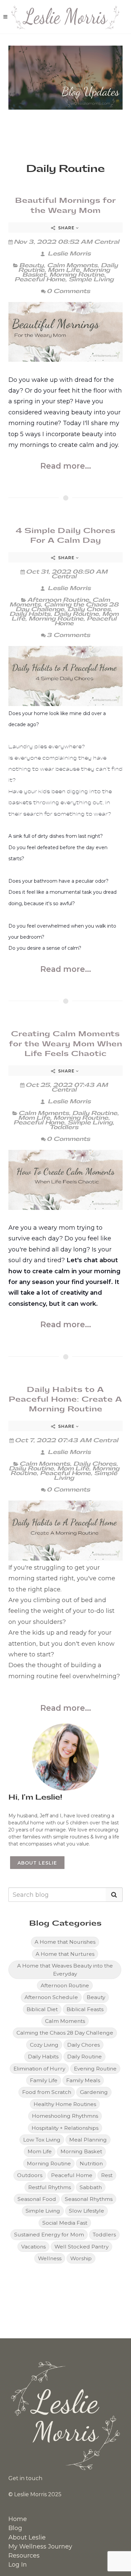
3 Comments (68, 635)
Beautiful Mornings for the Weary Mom (65, 205)
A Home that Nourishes (65, 1942)
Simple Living (91, 279)
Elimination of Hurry (39, 2069)
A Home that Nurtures (65, 1954)
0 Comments (68, 291)
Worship (81, 2258)
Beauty (31, 265)
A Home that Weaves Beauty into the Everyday (65, 1970)
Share (66, 228)
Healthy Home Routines (65, 2104)
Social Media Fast (65, 2223)
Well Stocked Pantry (81, 2247)
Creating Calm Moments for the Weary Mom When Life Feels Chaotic (66, 1044)
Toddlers (64, 1127)
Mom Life (64, 270)
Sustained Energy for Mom (49, 2235)
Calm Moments (72, 265)
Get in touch (25, 2478)
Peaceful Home (40, 279)
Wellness (50, 2258)
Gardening (94, 2092)
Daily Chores (89, 609)
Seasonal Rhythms (89, 2199)
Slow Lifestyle (86, 2211)
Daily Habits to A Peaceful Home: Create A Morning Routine (65, 1399)
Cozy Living (44, 2045)
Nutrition (91, 2163)
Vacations (33, 2247)
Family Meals (83, 2080)
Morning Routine (77, 275)
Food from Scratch (47, 2092)
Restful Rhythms (50, 2187)
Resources (24, 2556)
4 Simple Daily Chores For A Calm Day (66, 536)
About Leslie (37, 1863)
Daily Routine (76, 614)
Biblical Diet (42, 2009)
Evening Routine (95, 2069)
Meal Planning (88, 2140)
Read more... (66, 466)
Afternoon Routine (58, 600)
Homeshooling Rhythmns (65, 2116)
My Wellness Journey (40, 2546)
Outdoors (30, 2175)
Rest (107, 2175)
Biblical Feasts (85, 2009)
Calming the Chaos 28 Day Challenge (67, 607)
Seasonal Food (37, 2199)
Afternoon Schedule (51, 1997)
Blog (15, 2528)
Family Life (44, 2080)
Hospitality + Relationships (65, 2128)
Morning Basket (81, 2151)
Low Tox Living (42, 2140)
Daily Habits (30, 614)
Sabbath (91, 2187)
